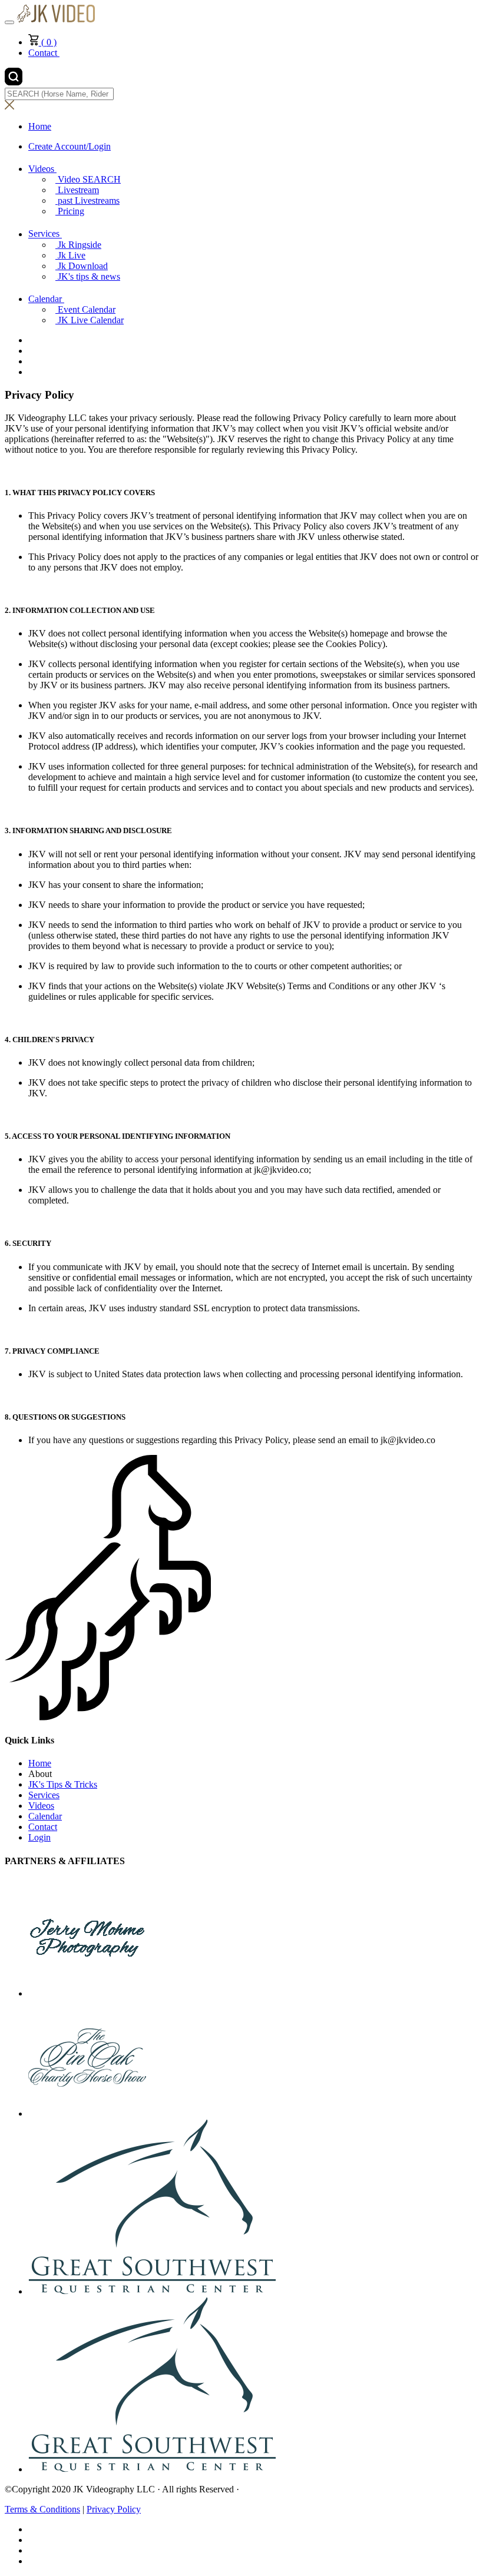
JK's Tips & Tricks (63, 1784)
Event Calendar (87, 309)
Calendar (46, 299)
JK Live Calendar (91, 320)
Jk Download (83, 266)
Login (39, 1837)
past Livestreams (89, 200)
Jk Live (72, 255)
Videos (42, 169)
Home (40, 1763)
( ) (48, 42)
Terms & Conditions (42, 2509)
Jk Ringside (80, 245)
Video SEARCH (89, 179)
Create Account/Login (70, 146)
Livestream (78, 190)
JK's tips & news (89, 276)
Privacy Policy (114, 2509)
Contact (44, 53)
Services (45, 234)
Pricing (71, 211)
